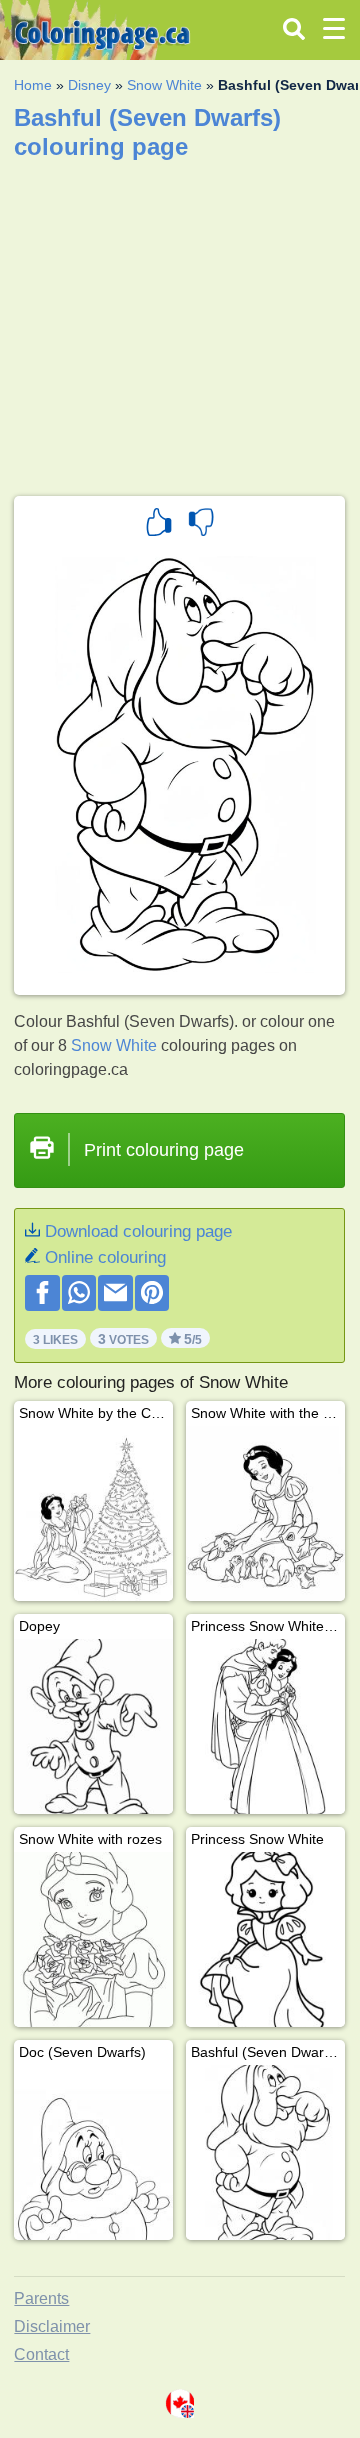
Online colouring (105, 1257)
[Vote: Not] (201, 525)
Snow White (164, 85)
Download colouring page (138, 1231)
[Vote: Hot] (159, 525)
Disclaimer (52, 2326)
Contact (41, 2354)
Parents (41, 2298)
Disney (89, 85)
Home (33, 85)
